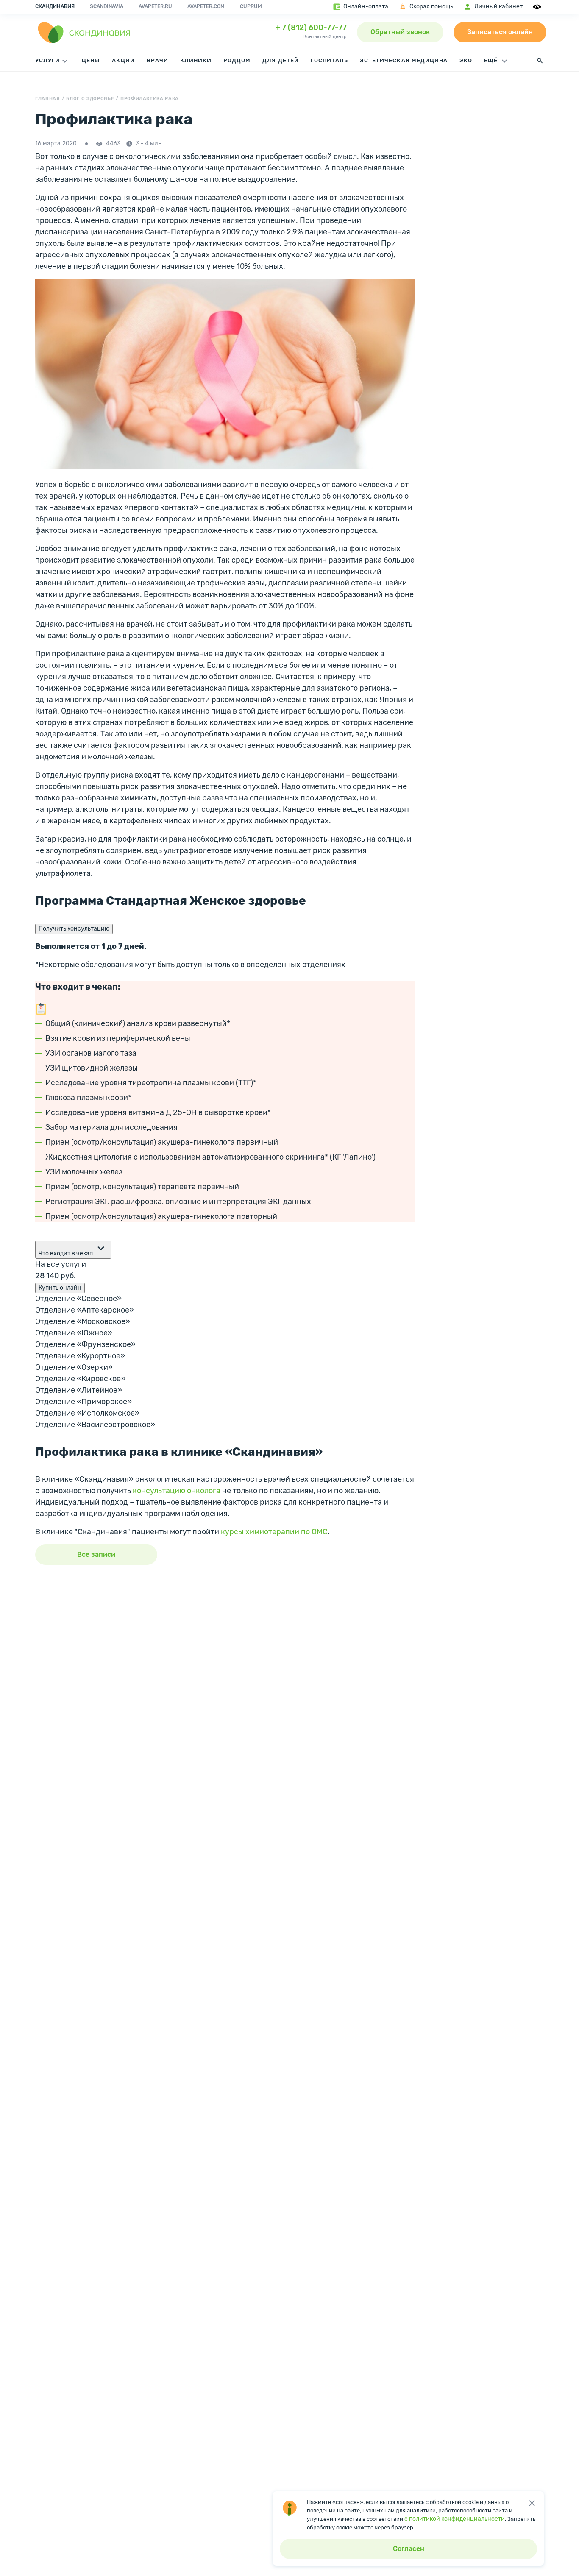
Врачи (157, 60)
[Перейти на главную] (84, 32)
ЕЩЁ (492, 60)
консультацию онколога (177, 1491)
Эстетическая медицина (404, 60)
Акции (123, 60)
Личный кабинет (498, 7)
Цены (91, 60)
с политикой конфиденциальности (455, 2519)
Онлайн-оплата (366, 7)
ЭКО (466, 60)
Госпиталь (329, 60)
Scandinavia (107, 6)
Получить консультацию (74, 929)
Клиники (196, 60)
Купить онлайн (60, 1288)
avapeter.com (206, 6)
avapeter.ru (155, 6)
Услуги (47, 60)
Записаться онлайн (500, 32)
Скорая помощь (431, 7)
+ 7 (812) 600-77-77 (311, 28)
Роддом (237, 60)
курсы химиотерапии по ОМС (274, 1532)
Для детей (280, 60)
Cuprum (251, 6)
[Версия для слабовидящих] (538, 7)
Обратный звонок (400, 32)
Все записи (96, 1554)
